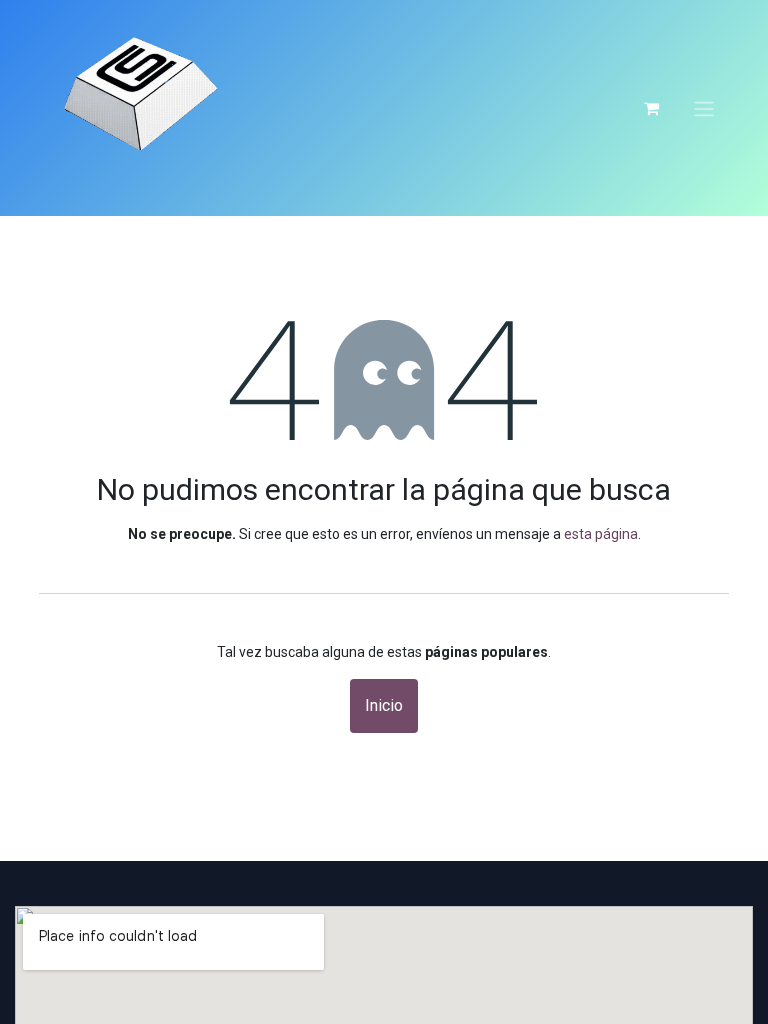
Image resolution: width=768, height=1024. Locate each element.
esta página (601, 534)
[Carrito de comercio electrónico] (651, 108)
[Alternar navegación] (704, 108)
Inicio (384, 705)
